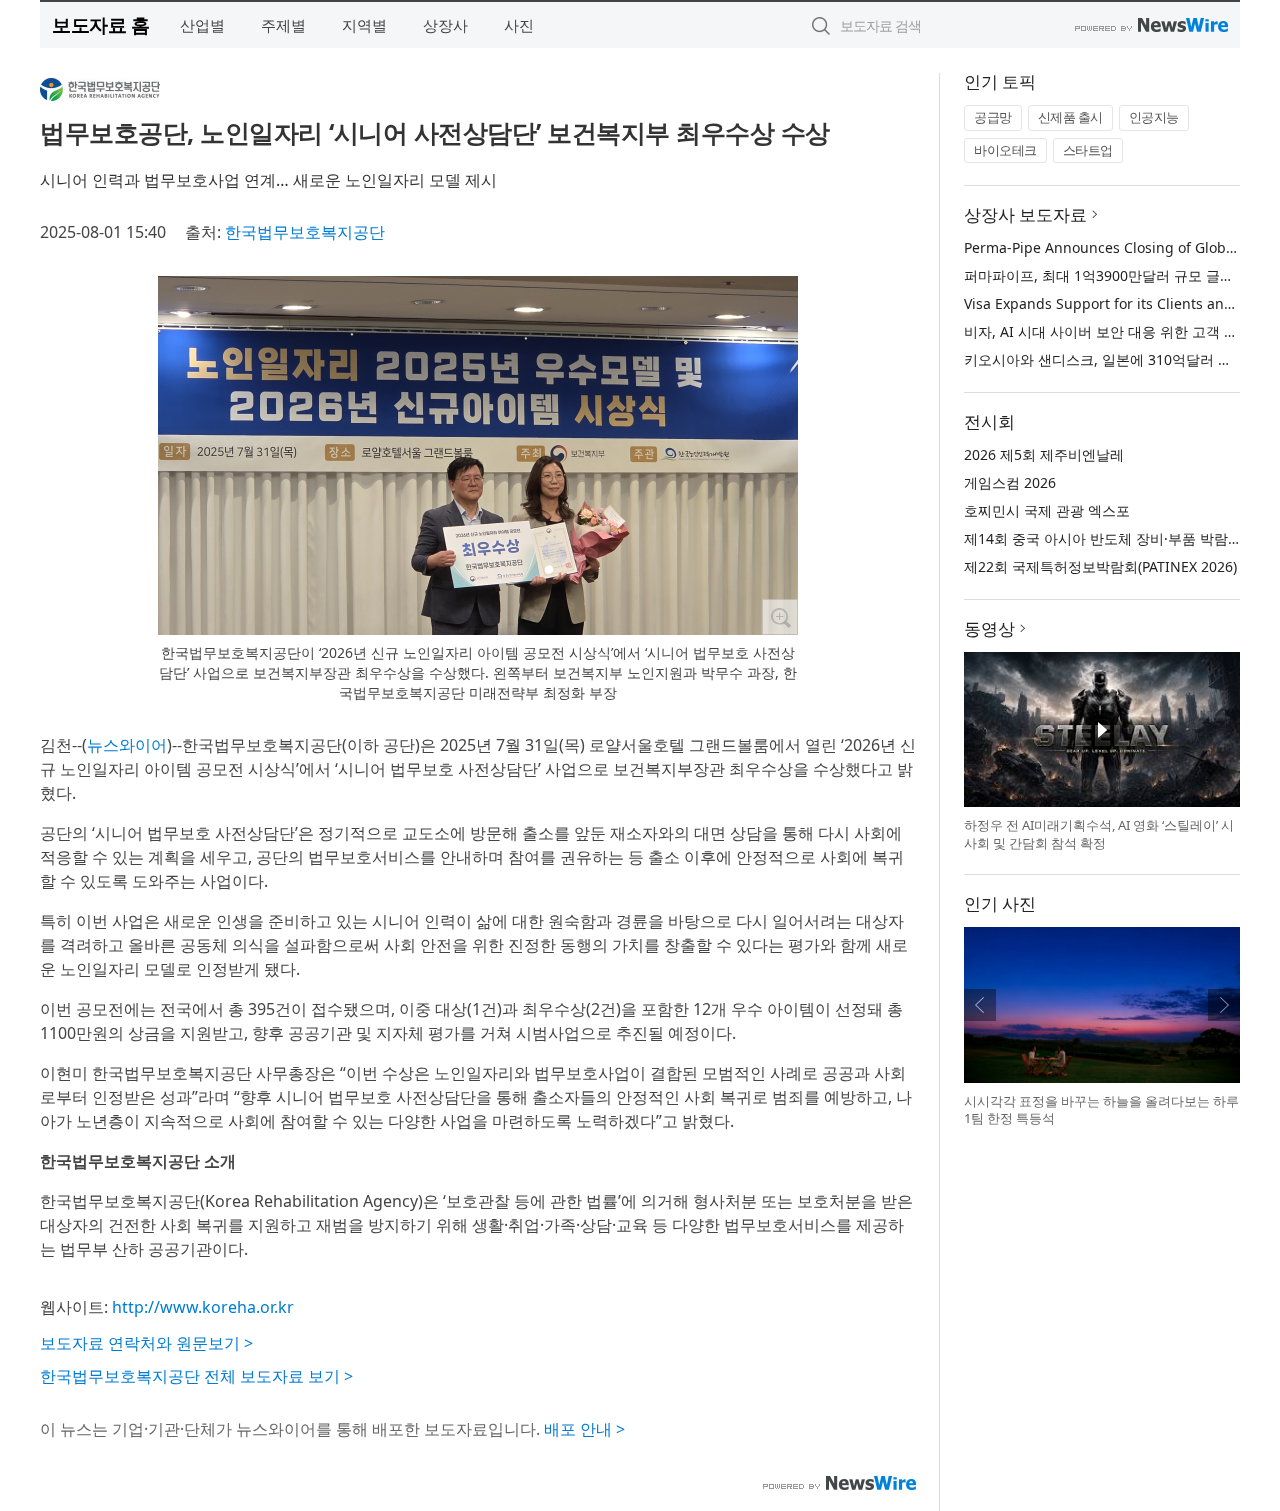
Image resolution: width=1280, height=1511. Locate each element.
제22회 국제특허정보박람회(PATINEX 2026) (1100, 566)
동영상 (989, 628)
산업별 (202, 25)
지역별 (364, 25)
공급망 (993, 117)
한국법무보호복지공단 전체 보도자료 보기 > (196, 1376)
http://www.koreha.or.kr (203, 1307)
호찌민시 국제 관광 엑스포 (1047, 510)
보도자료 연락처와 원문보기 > (146, 1343)
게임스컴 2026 (1010, 482)
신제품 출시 (1070, 117)
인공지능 (1154, 117)
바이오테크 (1005, 150)
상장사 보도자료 (1025, 214)
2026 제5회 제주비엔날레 (1044, 454)
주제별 (283, 25)
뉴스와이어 (127, 745)
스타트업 (1088, 150)
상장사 (445, 25)
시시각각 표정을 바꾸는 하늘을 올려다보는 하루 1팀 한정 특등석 (1101, 1110)
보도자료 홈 (100, 24)
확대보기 (780, 617)
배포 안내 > (584, 1429)
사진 (519, 25)
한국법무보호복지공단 (305, 232)
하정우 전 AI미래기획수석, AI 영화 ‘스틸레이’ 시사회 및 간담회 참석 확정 (1099, 834)
